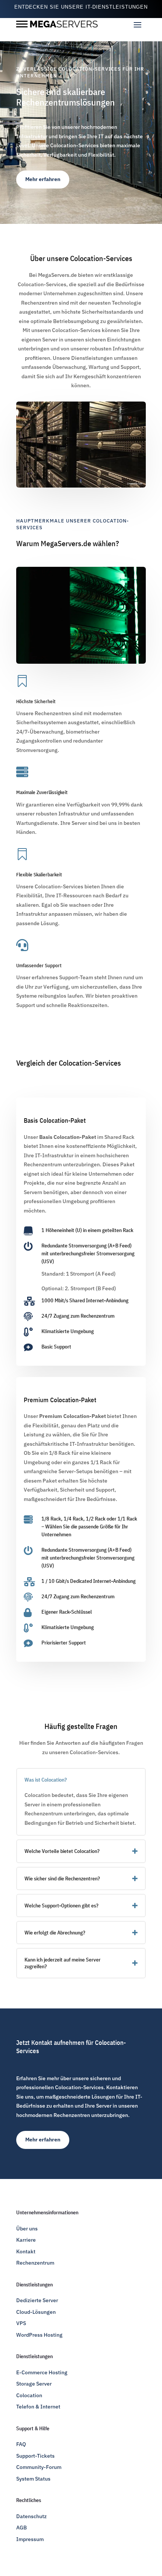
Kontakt (26, 2251)
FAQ (21, 2444)
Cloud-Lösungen (36, 2312)
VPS (21, 2323)
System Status (33, 2479)
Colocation (29, 2395)
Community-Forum (39, 2467)
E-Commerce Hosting (42, 2372)
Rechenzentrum (35, 2263)
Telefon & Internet (38, 2407)
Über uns (27, 2229)
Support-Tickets (35, 2456)
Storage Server (34, 2384)
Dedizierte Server (37, 2300)
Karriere (26, 2240)
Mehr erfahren (43, 179)
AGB (21, 2528)
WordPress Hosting (39, 2335)
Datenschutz (31, 2516)
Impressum (30, 2539)
